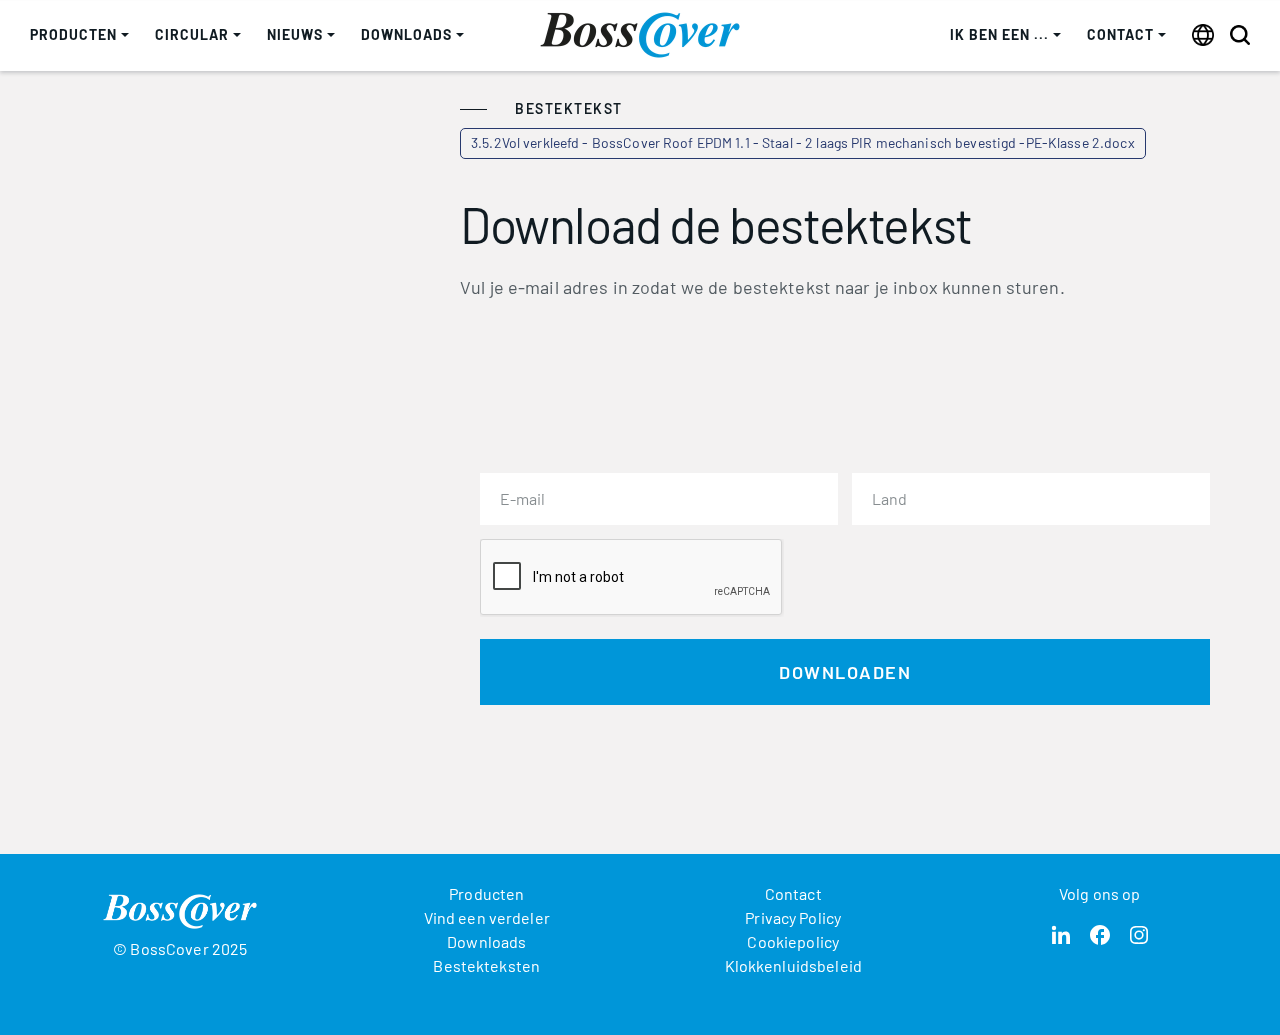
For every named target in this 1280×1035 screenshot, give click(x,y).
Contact (793, 893)
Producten (486, 893)
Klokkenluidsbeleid (793, 965)
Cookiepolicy (793, 941)
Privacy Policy (793, 917)
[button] (79, 35)
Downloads (486, 941)
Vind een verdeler (487, 917)
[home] (640, 35)
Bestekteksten (486, 965)
